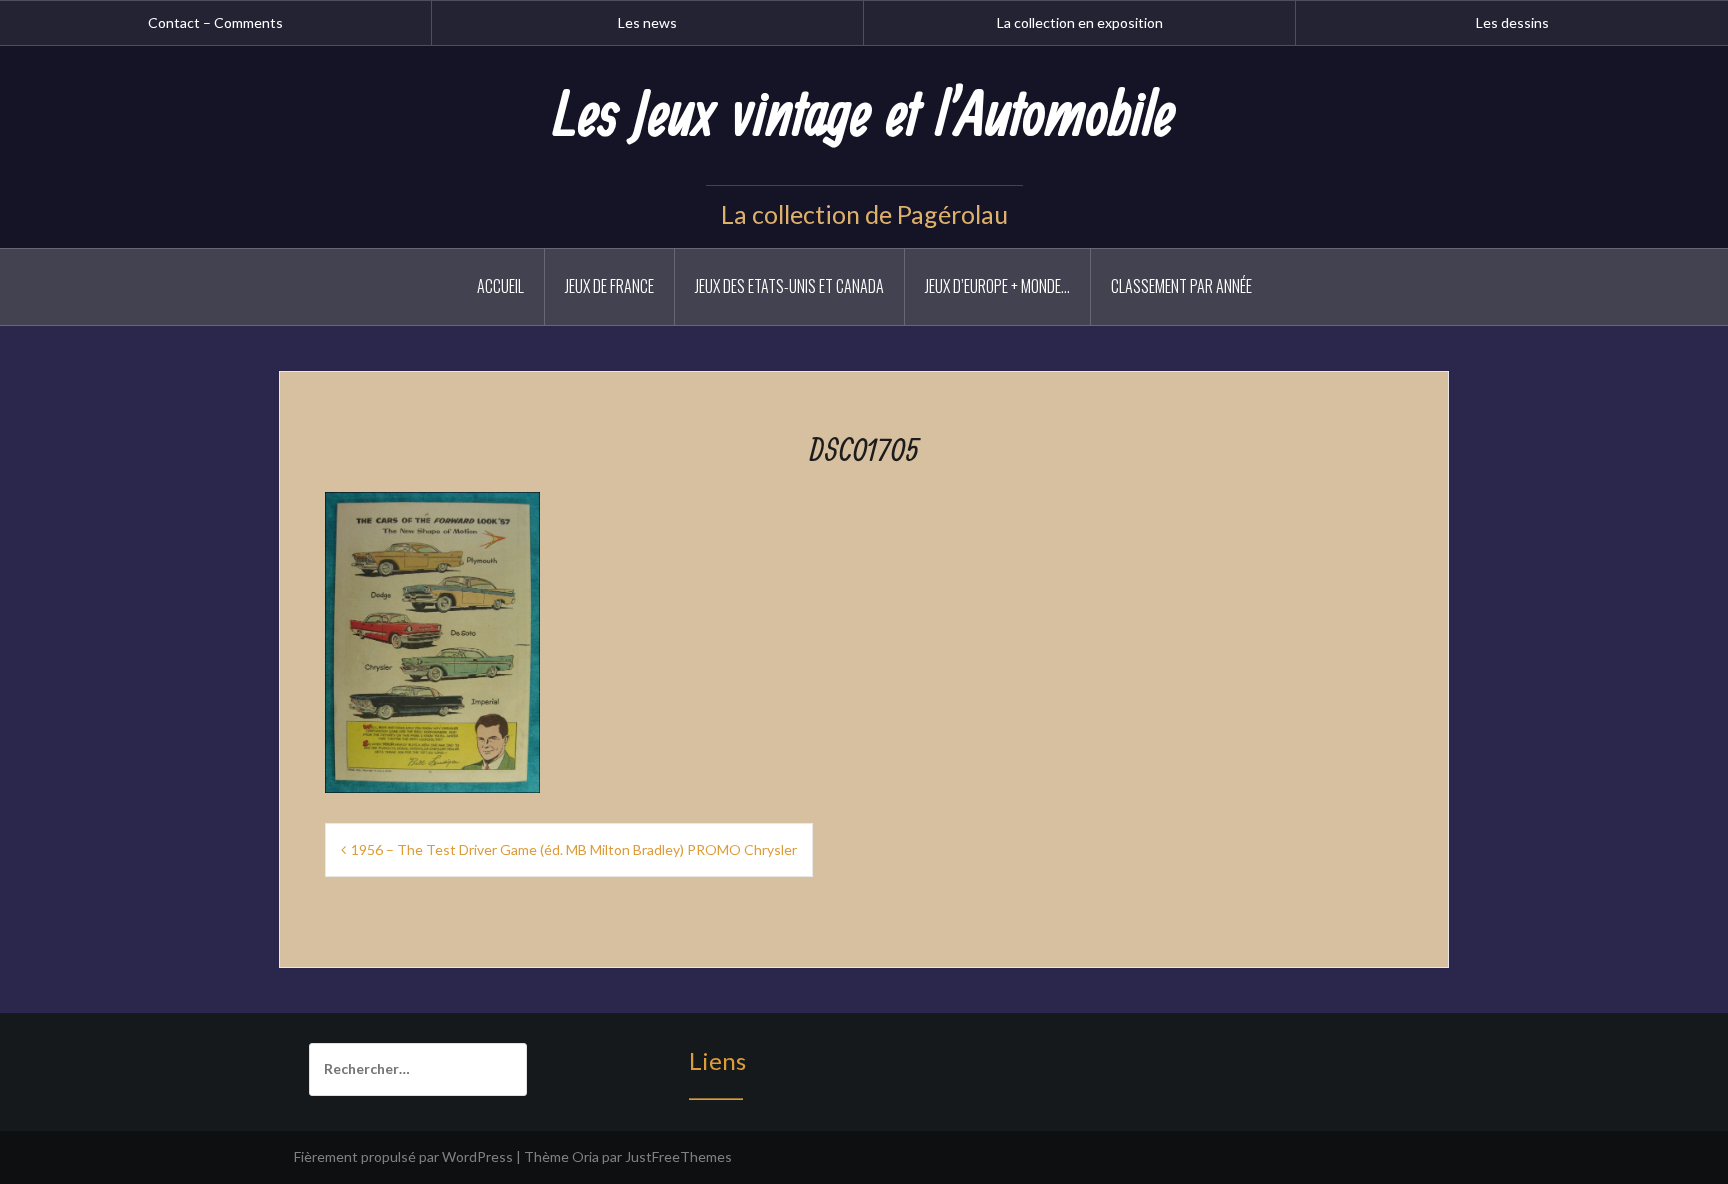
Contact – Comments (215, 22)
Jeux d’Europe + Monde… (997, 286)
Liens (717, 1060)
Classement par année (1181, 286)
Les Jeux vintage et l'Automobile (864, 117)
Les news (647, 22)
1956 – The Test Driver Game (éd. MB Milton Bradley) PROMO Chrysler (574, 849)
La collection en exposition (1080, 22)
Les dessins (1512, 22)
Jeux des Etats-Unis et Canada (789, 286)
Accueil (500, 286)
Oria (585, 1156)
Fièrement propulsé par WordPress (403, 1156)
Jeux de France (609, 286)
